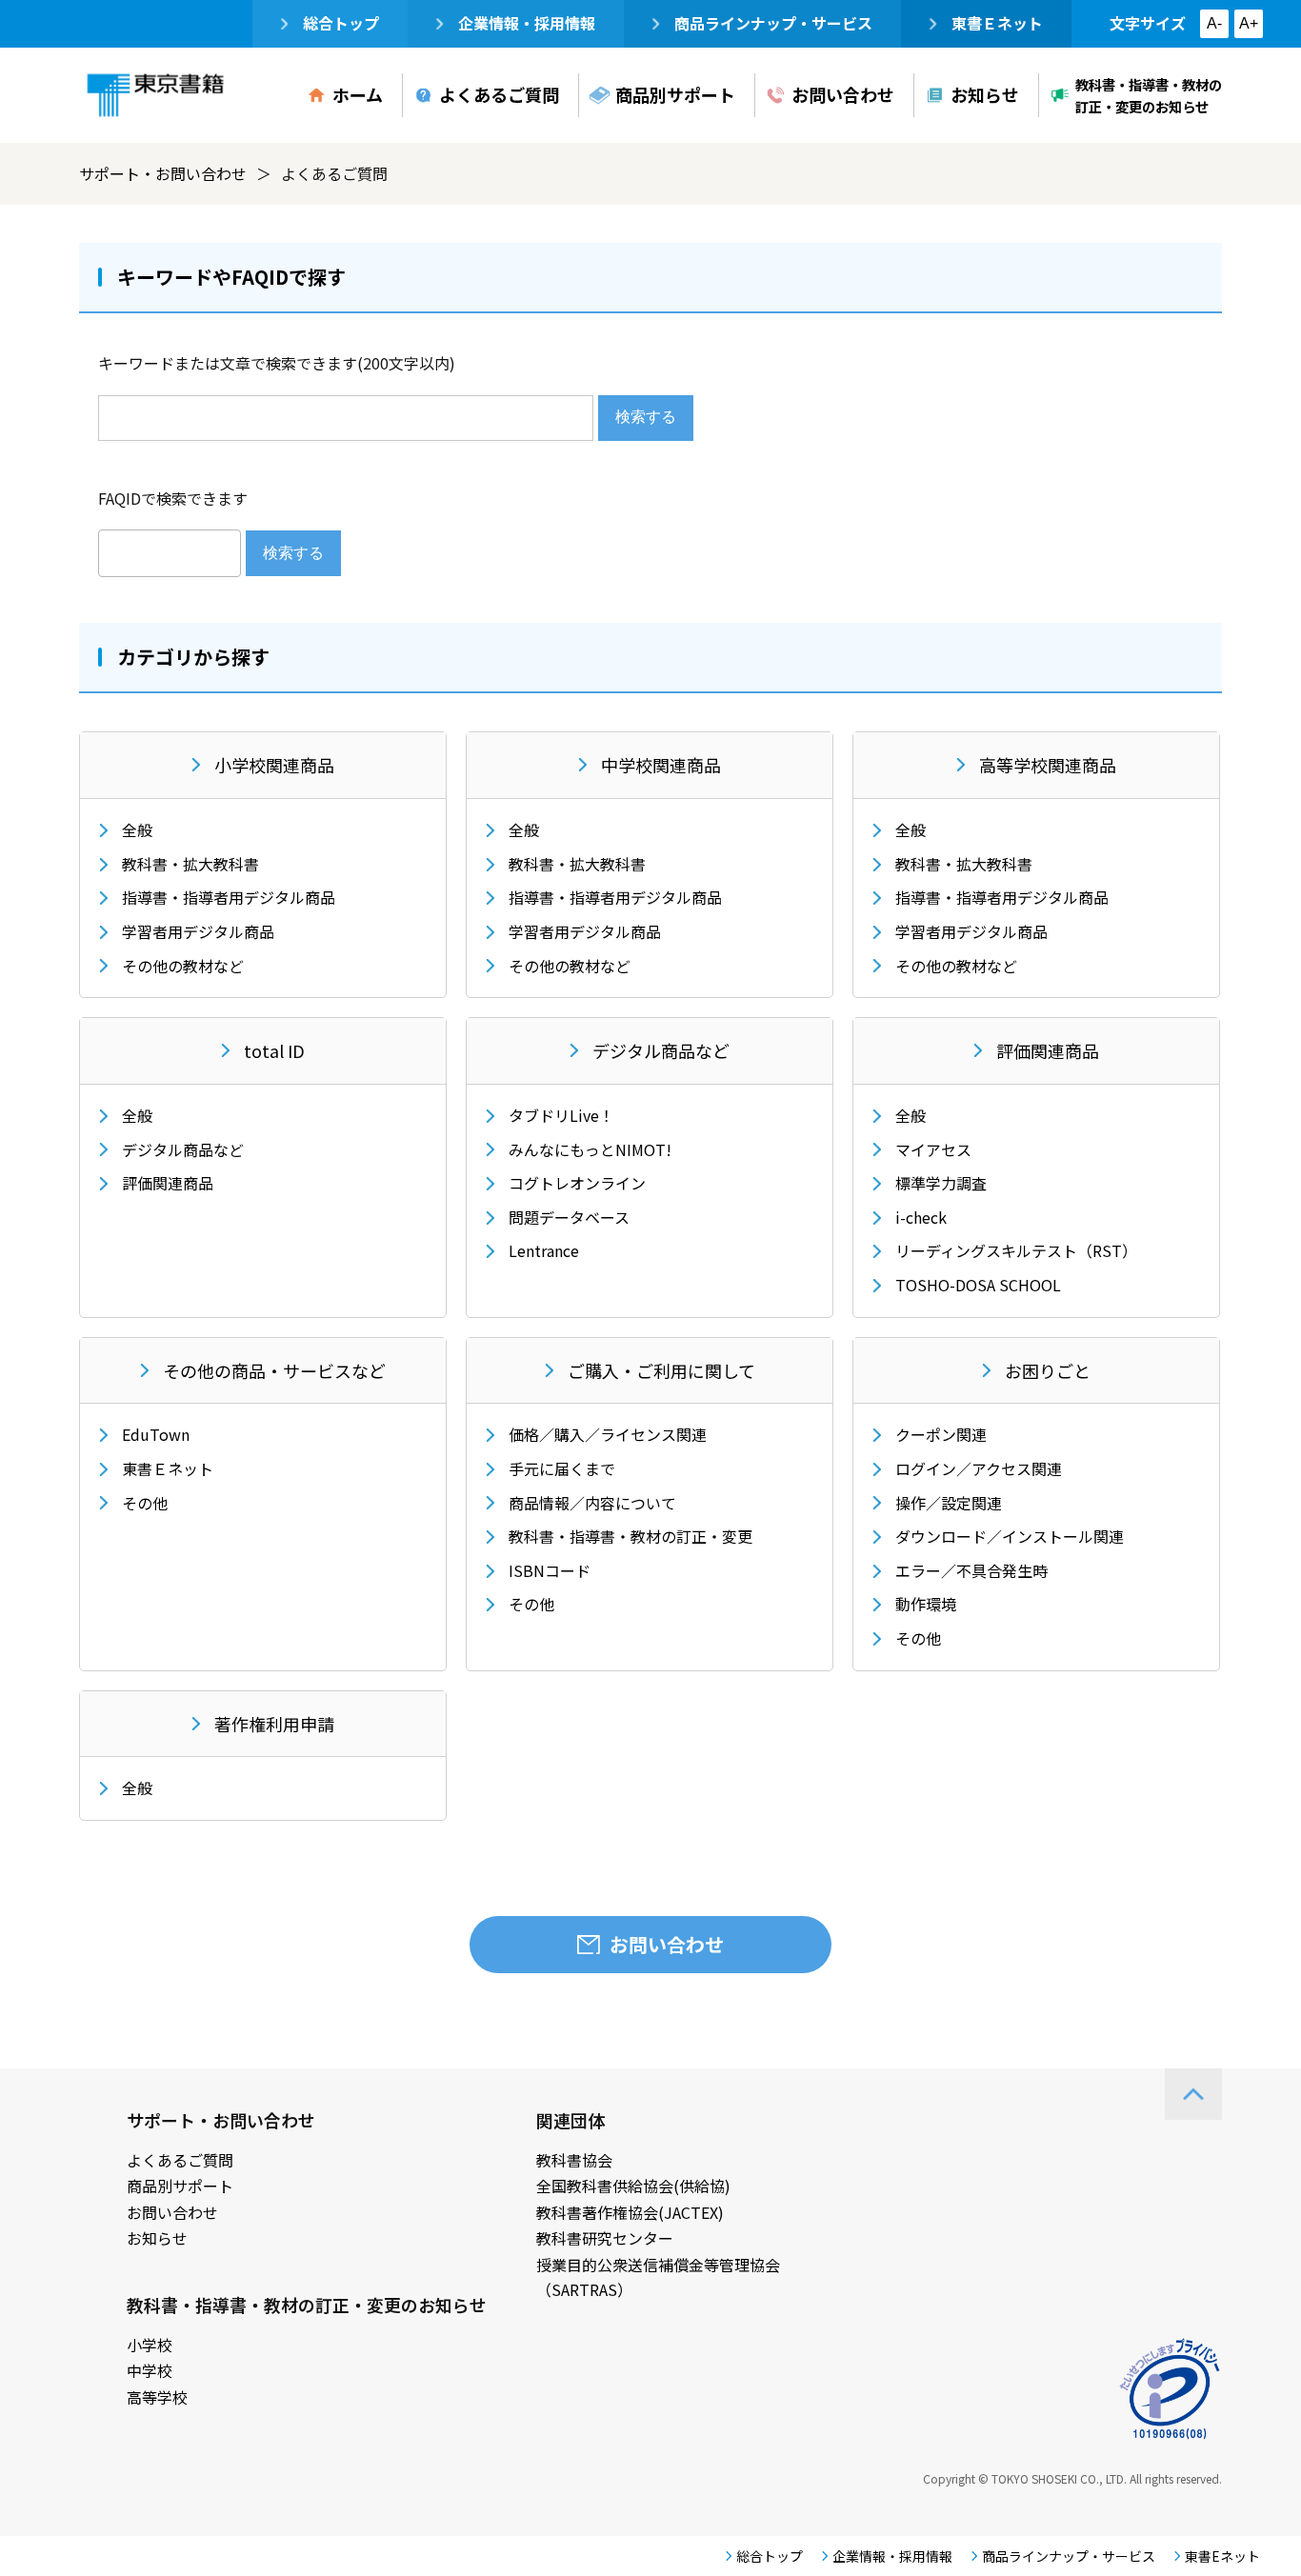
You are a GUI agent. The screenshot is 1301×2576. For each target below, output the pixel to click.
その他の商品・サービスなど (274, 1370)
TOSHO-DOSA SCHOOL (978, 1285)
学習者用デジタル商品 (198, 931)
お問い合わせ (843, 94)
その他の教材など (183, 966)
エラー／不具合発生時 (971, 1570)
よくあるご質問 (499, 94)
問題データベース (569, 1217)
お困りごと (1048, 1370)
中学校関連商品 (661, 765)
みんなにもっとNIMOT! (590, 1149)
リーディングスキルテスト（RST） (1016, 1250)
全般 (137, 829)
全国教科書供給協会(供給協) (633, 2186)
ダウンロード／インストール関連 (1010, 1536)
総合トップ (341, 23)
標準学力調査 (941, 1183)
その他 (145, 1503)
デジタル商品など (183, 1149)
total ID (274, 1050)
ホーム (358, 94)
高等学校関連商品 (1048, 765)
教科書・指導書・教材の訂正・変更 (630, 1536)
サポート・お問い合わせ (163, 173)
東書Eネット (1222, 2556)
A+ (1249, 23)
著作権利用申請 (274, 1724)
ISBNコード (550, 1570)
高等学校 (157, 2397)
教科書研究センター (605, 2238)
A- (1214, 23)
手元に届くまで (562, 1468)
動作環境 (926, 1604)
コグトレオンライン (577, 1183)
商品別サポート (675, 94)
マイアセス (933, 1149)
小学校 (150, 2345)
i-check (921, 1217)
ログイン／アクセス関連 (979, 1468)
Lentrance (544, 1250)
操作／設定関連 (949, 1503)
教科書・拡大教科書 (190, 864)
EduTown (156, 1434)
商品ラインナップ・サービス (773, 23)
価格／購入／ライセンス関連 (608, 1434)
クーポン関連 (941, 1434)
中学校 (150, 2370)
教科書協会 (574, 2160)
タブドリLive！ (561, 1115)
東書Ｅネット (997, 23)
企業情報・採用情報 (527, 23)
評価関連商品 (168, 1183)
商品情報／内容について (592, 1503)
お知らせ (985, 94)
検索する (646, 417)
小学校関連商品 (274, 765)
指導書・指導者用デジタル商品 (229, 897)
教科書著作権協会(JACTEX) (630, 2212)
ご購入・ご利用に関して (661, 1370)
